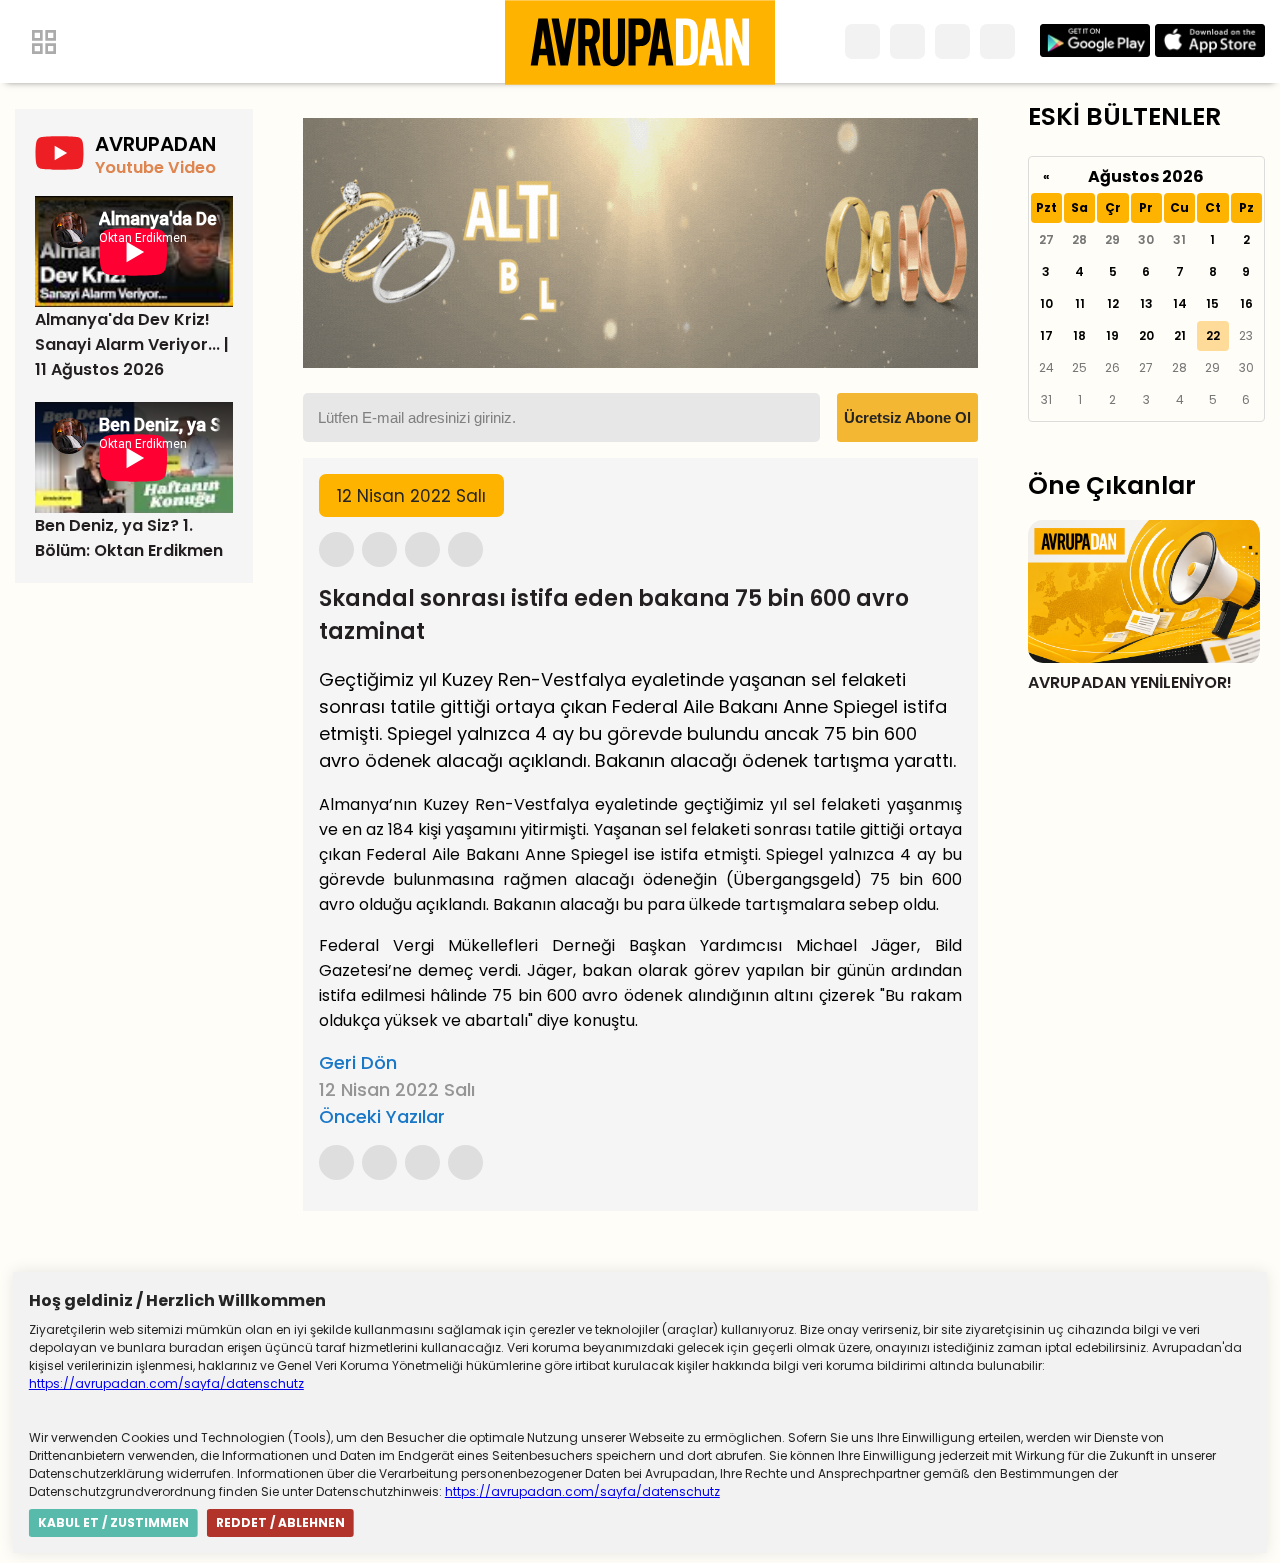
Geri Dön (358, 1062)
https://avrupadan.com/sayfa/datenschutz (166, 1383)
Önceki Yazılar (382, 1116)
